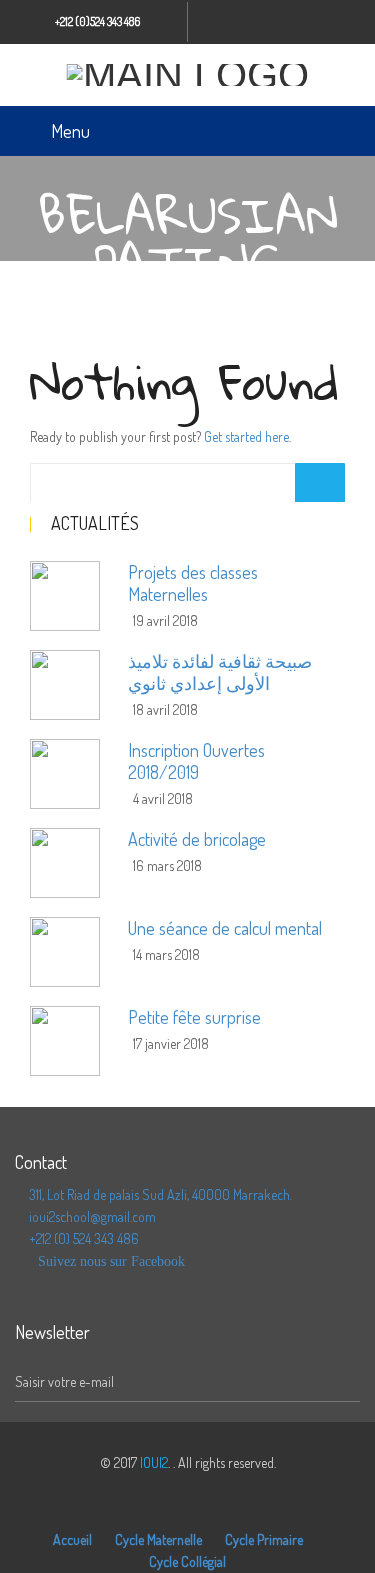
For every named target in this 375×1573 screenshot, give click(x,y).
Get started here (246, 436)
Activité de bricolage (197, 839)
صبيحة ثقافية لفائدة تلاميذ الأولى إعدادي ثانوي (220, 672)
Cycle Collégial (187, 1561)
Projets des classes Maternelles (193, 583)
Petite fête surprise (194, 1017)
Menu (70, 131)
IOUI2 (154, 1462)
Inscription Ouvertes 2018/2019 (196, 761)
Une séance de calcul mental (225, 928)
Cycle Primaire (264, 1539)
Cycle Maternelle (158, 1539)
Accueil (72, 1539)
